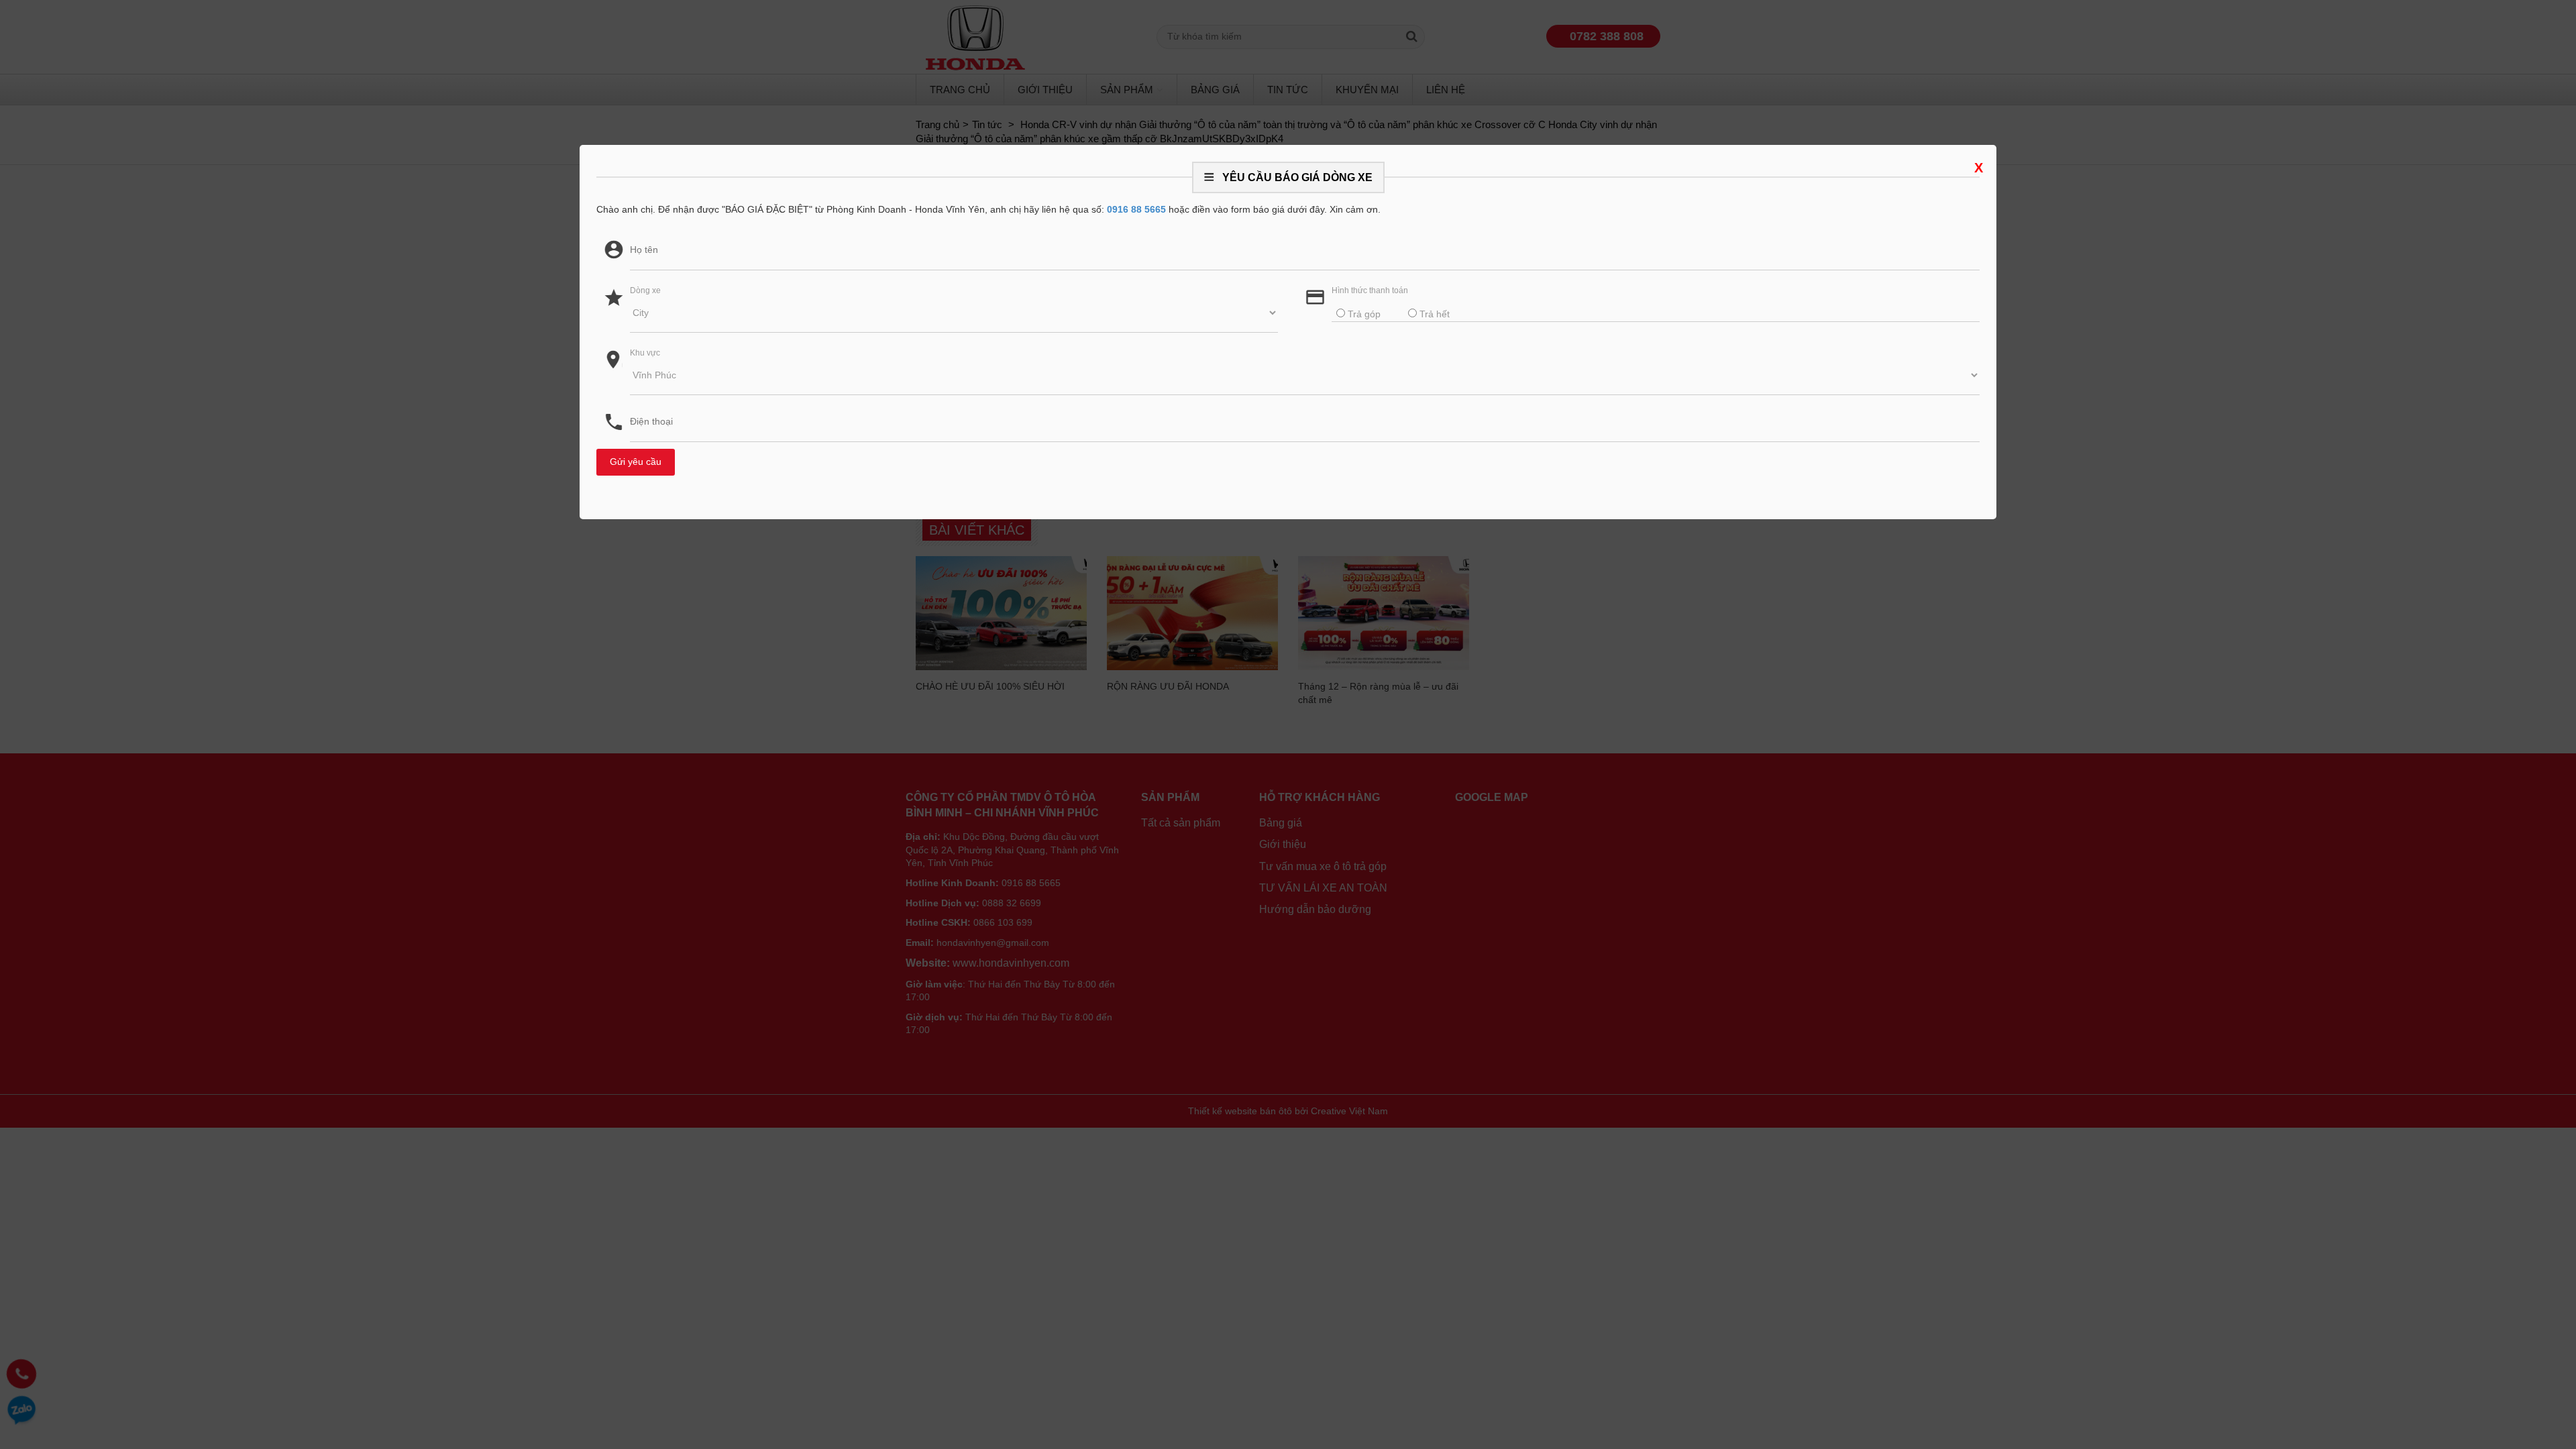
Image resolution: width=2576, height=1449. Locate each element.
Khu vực (645, 353)
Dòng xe (645, 290)
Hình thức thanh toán (1370, 290)
